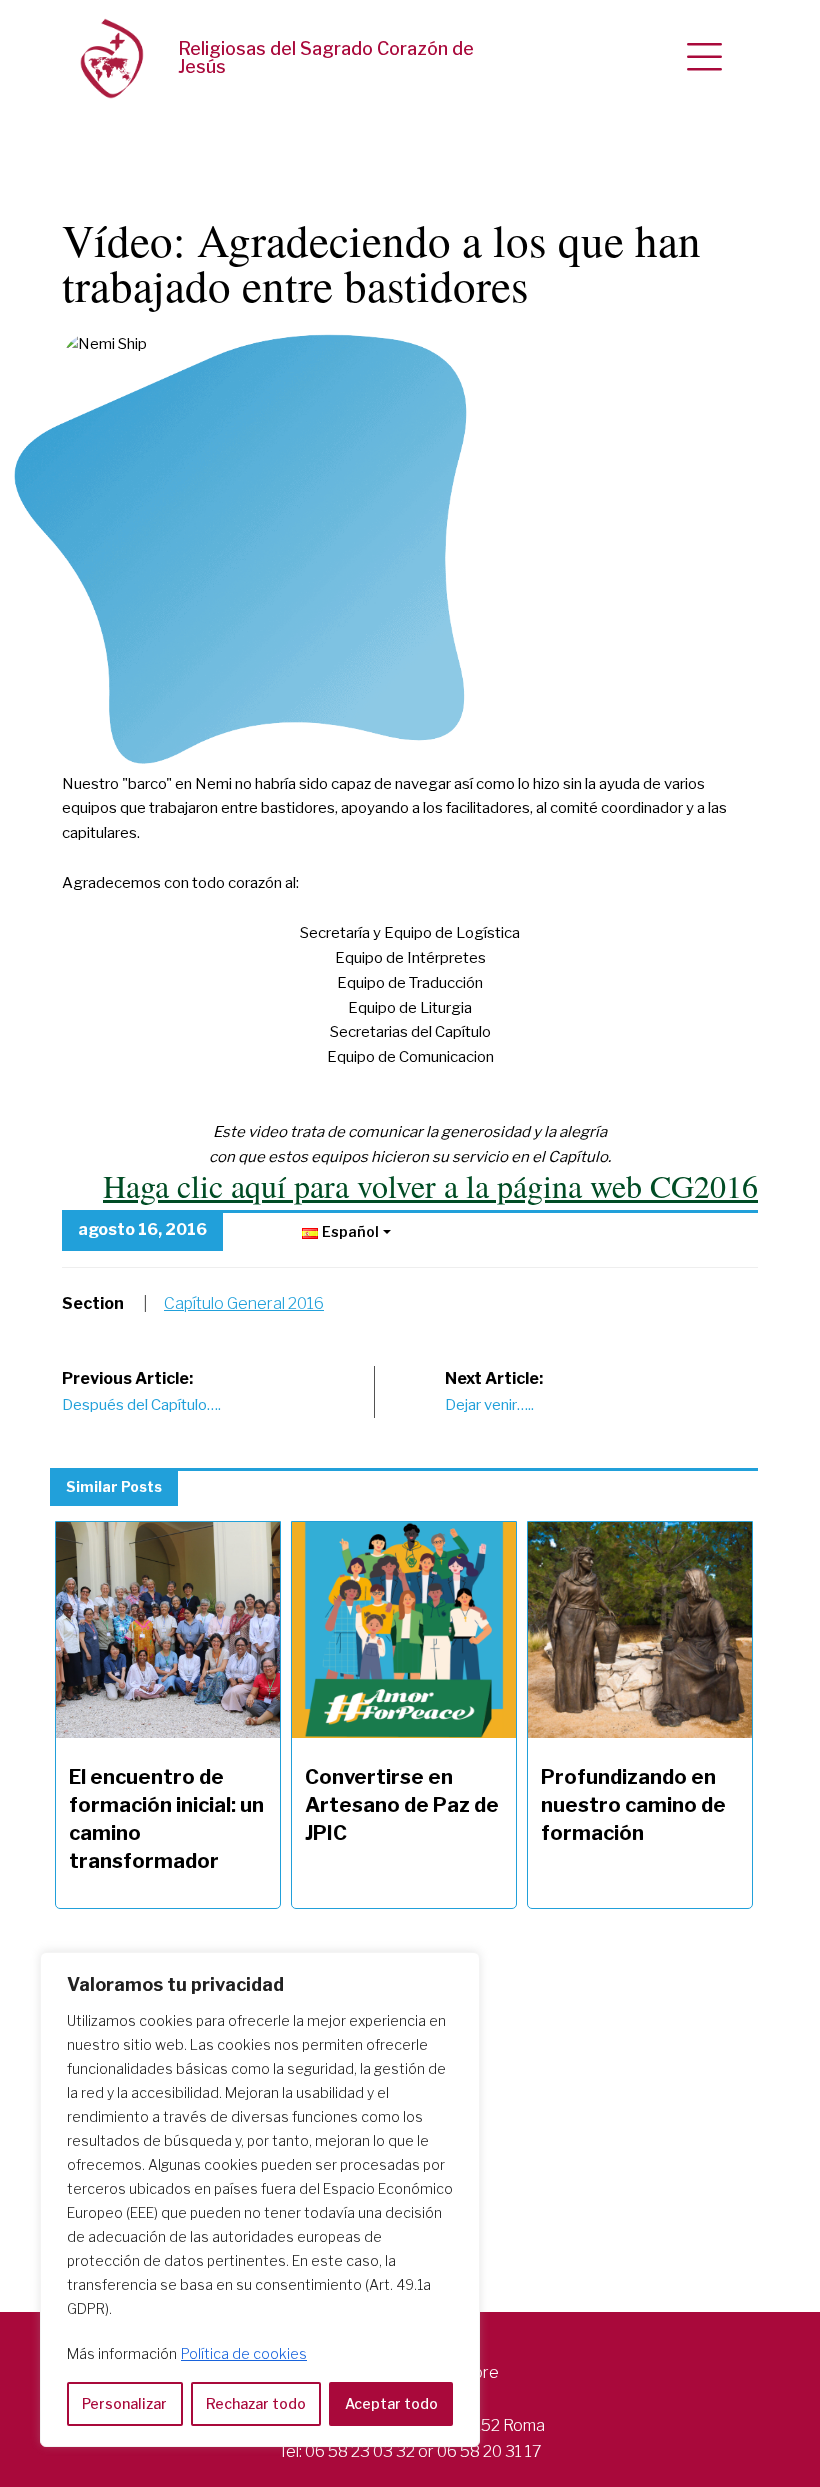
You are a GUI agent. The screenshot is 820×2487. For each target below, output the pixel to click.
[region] (260, 2199)
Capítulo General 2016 (244, 1303)
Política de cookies (244, 2353)
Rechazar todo (256, 2403)
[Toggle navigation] (704, 58)
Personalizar (124, 2403)
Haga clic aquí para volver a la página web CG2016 (430, 1185)
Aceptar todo (391, 2403)
